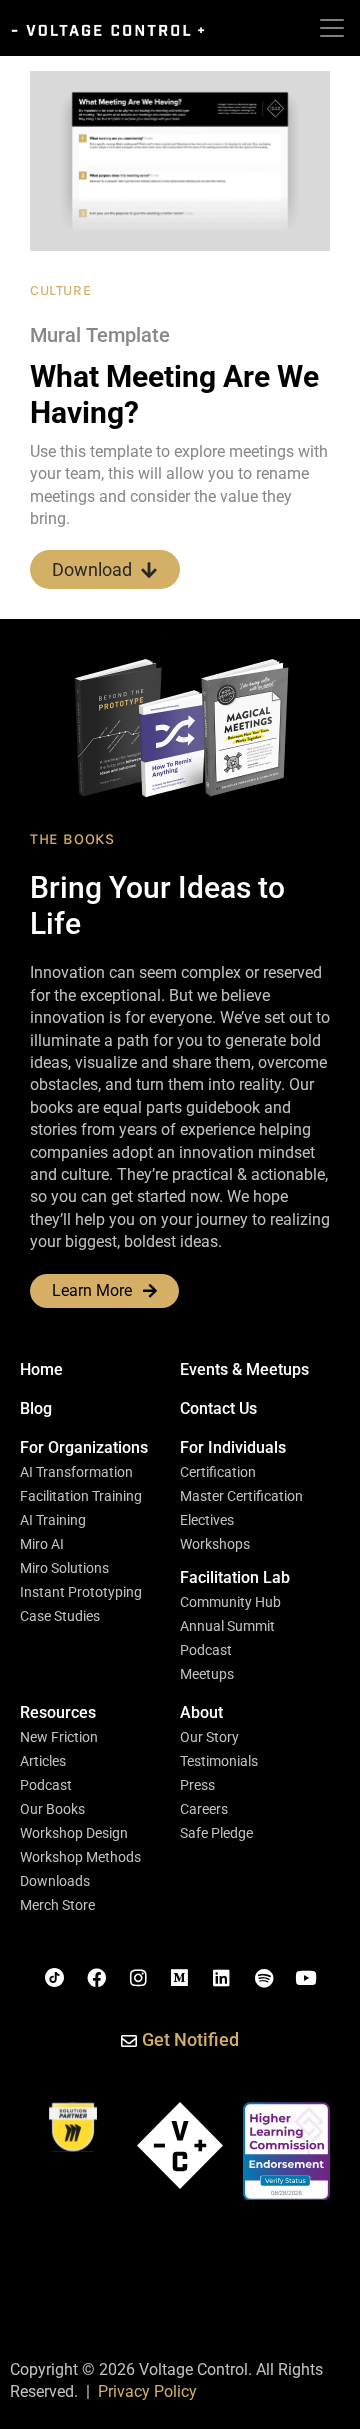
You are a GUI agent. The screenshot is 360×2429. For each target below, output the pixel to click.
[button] (84, 1448)
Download (92, 569)
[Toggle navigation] (332, 28)
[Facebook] (97, 1978)
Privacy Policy (147, 2391)
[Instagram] (138, 1978)
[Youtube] (305, 1978)
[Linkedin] (222, 1978)
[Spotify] (264, 1978)
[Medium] (180, 1978)
